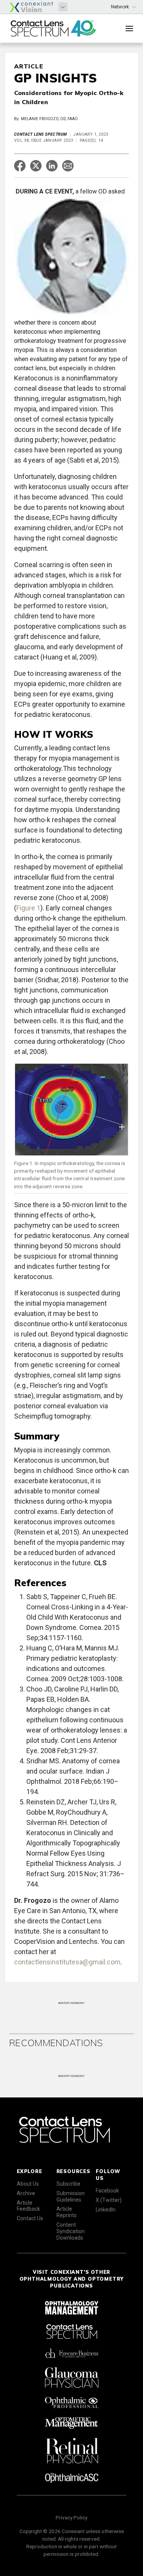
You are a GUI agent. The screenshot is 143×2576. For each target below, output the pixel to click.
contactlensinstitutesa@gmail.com (67, 1962)
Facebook (107, 2191)
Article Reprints (67, 2212)
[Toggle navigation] (129, 29)
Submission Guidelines (71, 2196)
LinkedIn (106, 2210)
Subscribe (68, 2184)
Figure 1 (28, 908)
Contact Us (30, 2218)
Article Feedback (28, 2206)
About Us (28, 2184)
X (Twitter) (109, 2200)
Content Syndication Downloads (71, 2231)
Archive (26, 2193)
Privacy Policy (71, 2517)
